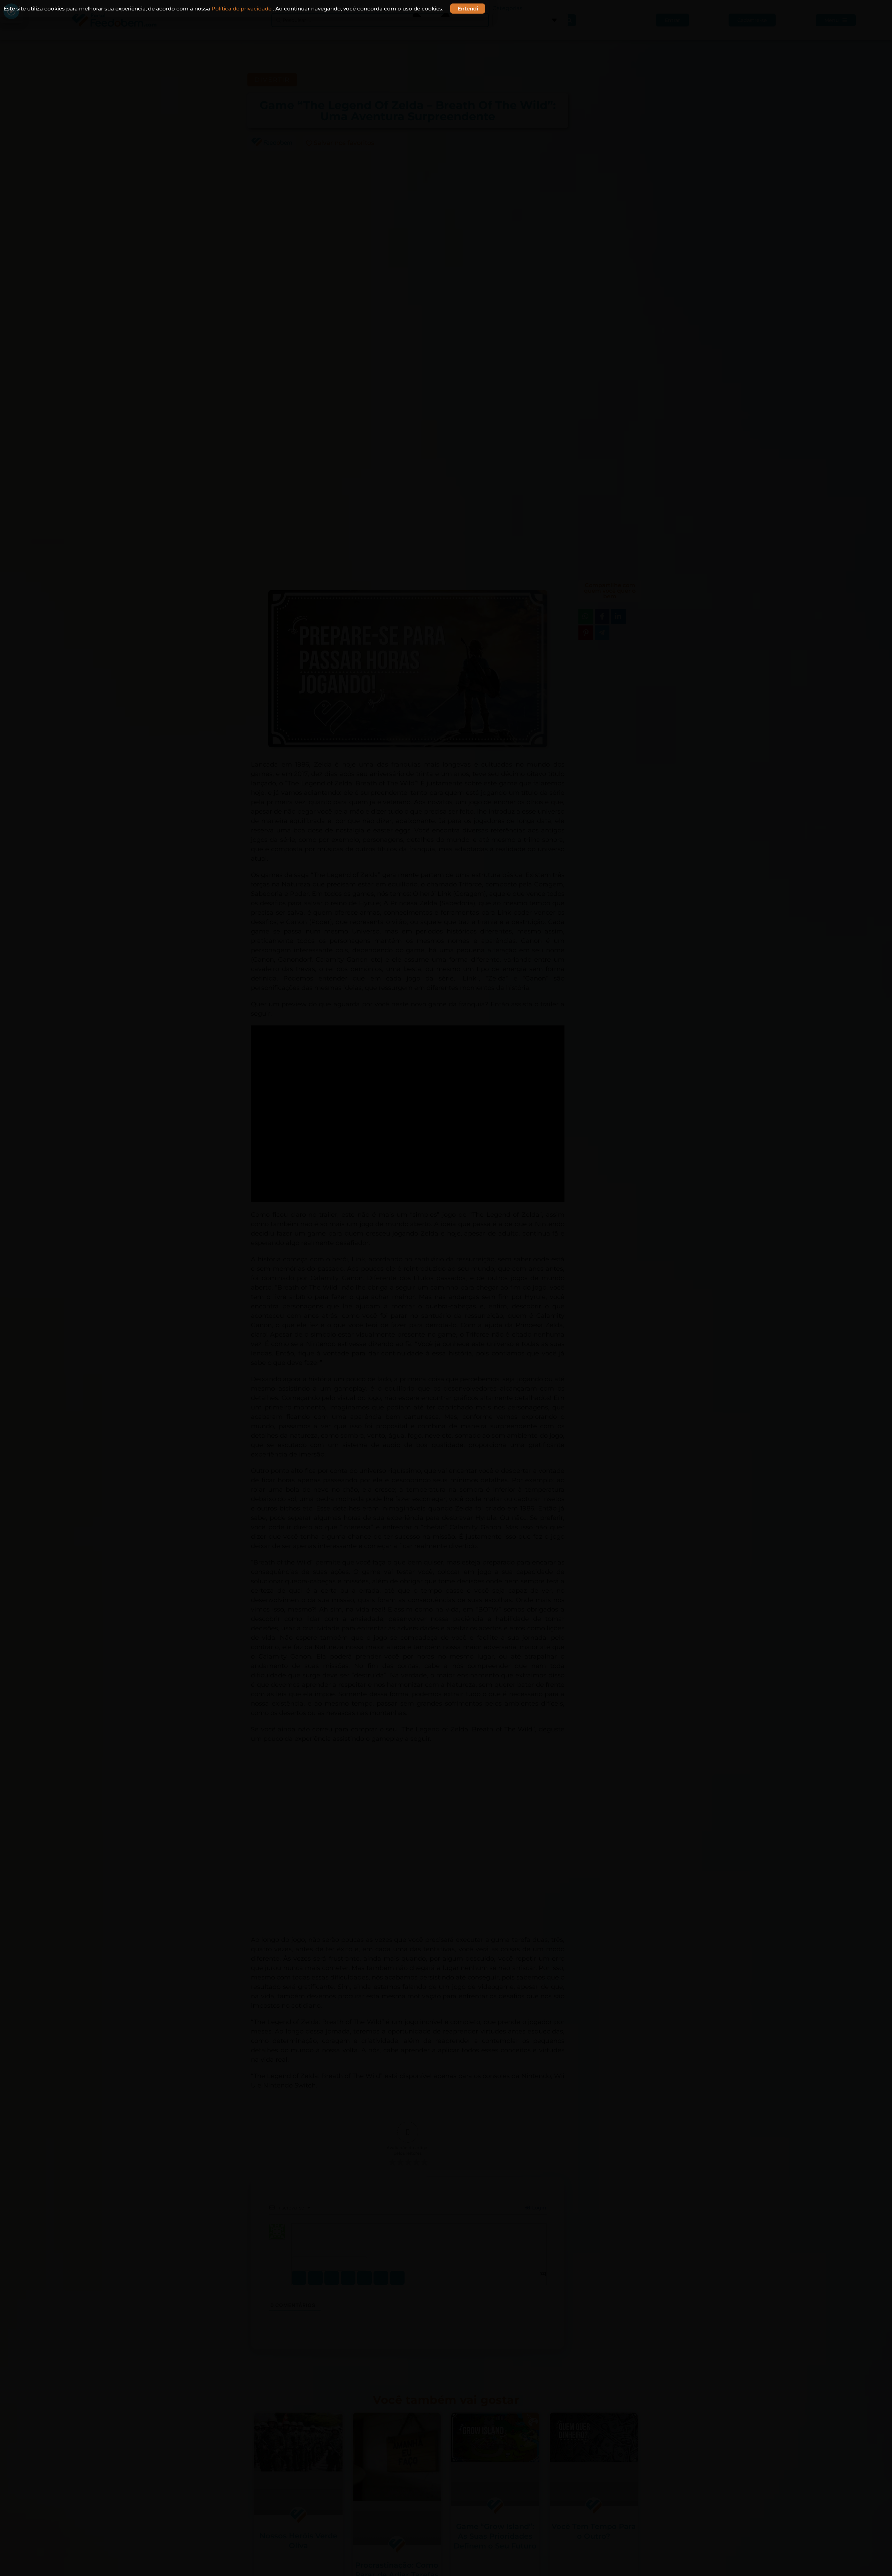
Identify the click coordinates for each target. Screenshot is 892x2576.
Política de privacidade (242, 9)
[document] (446, 1288)
